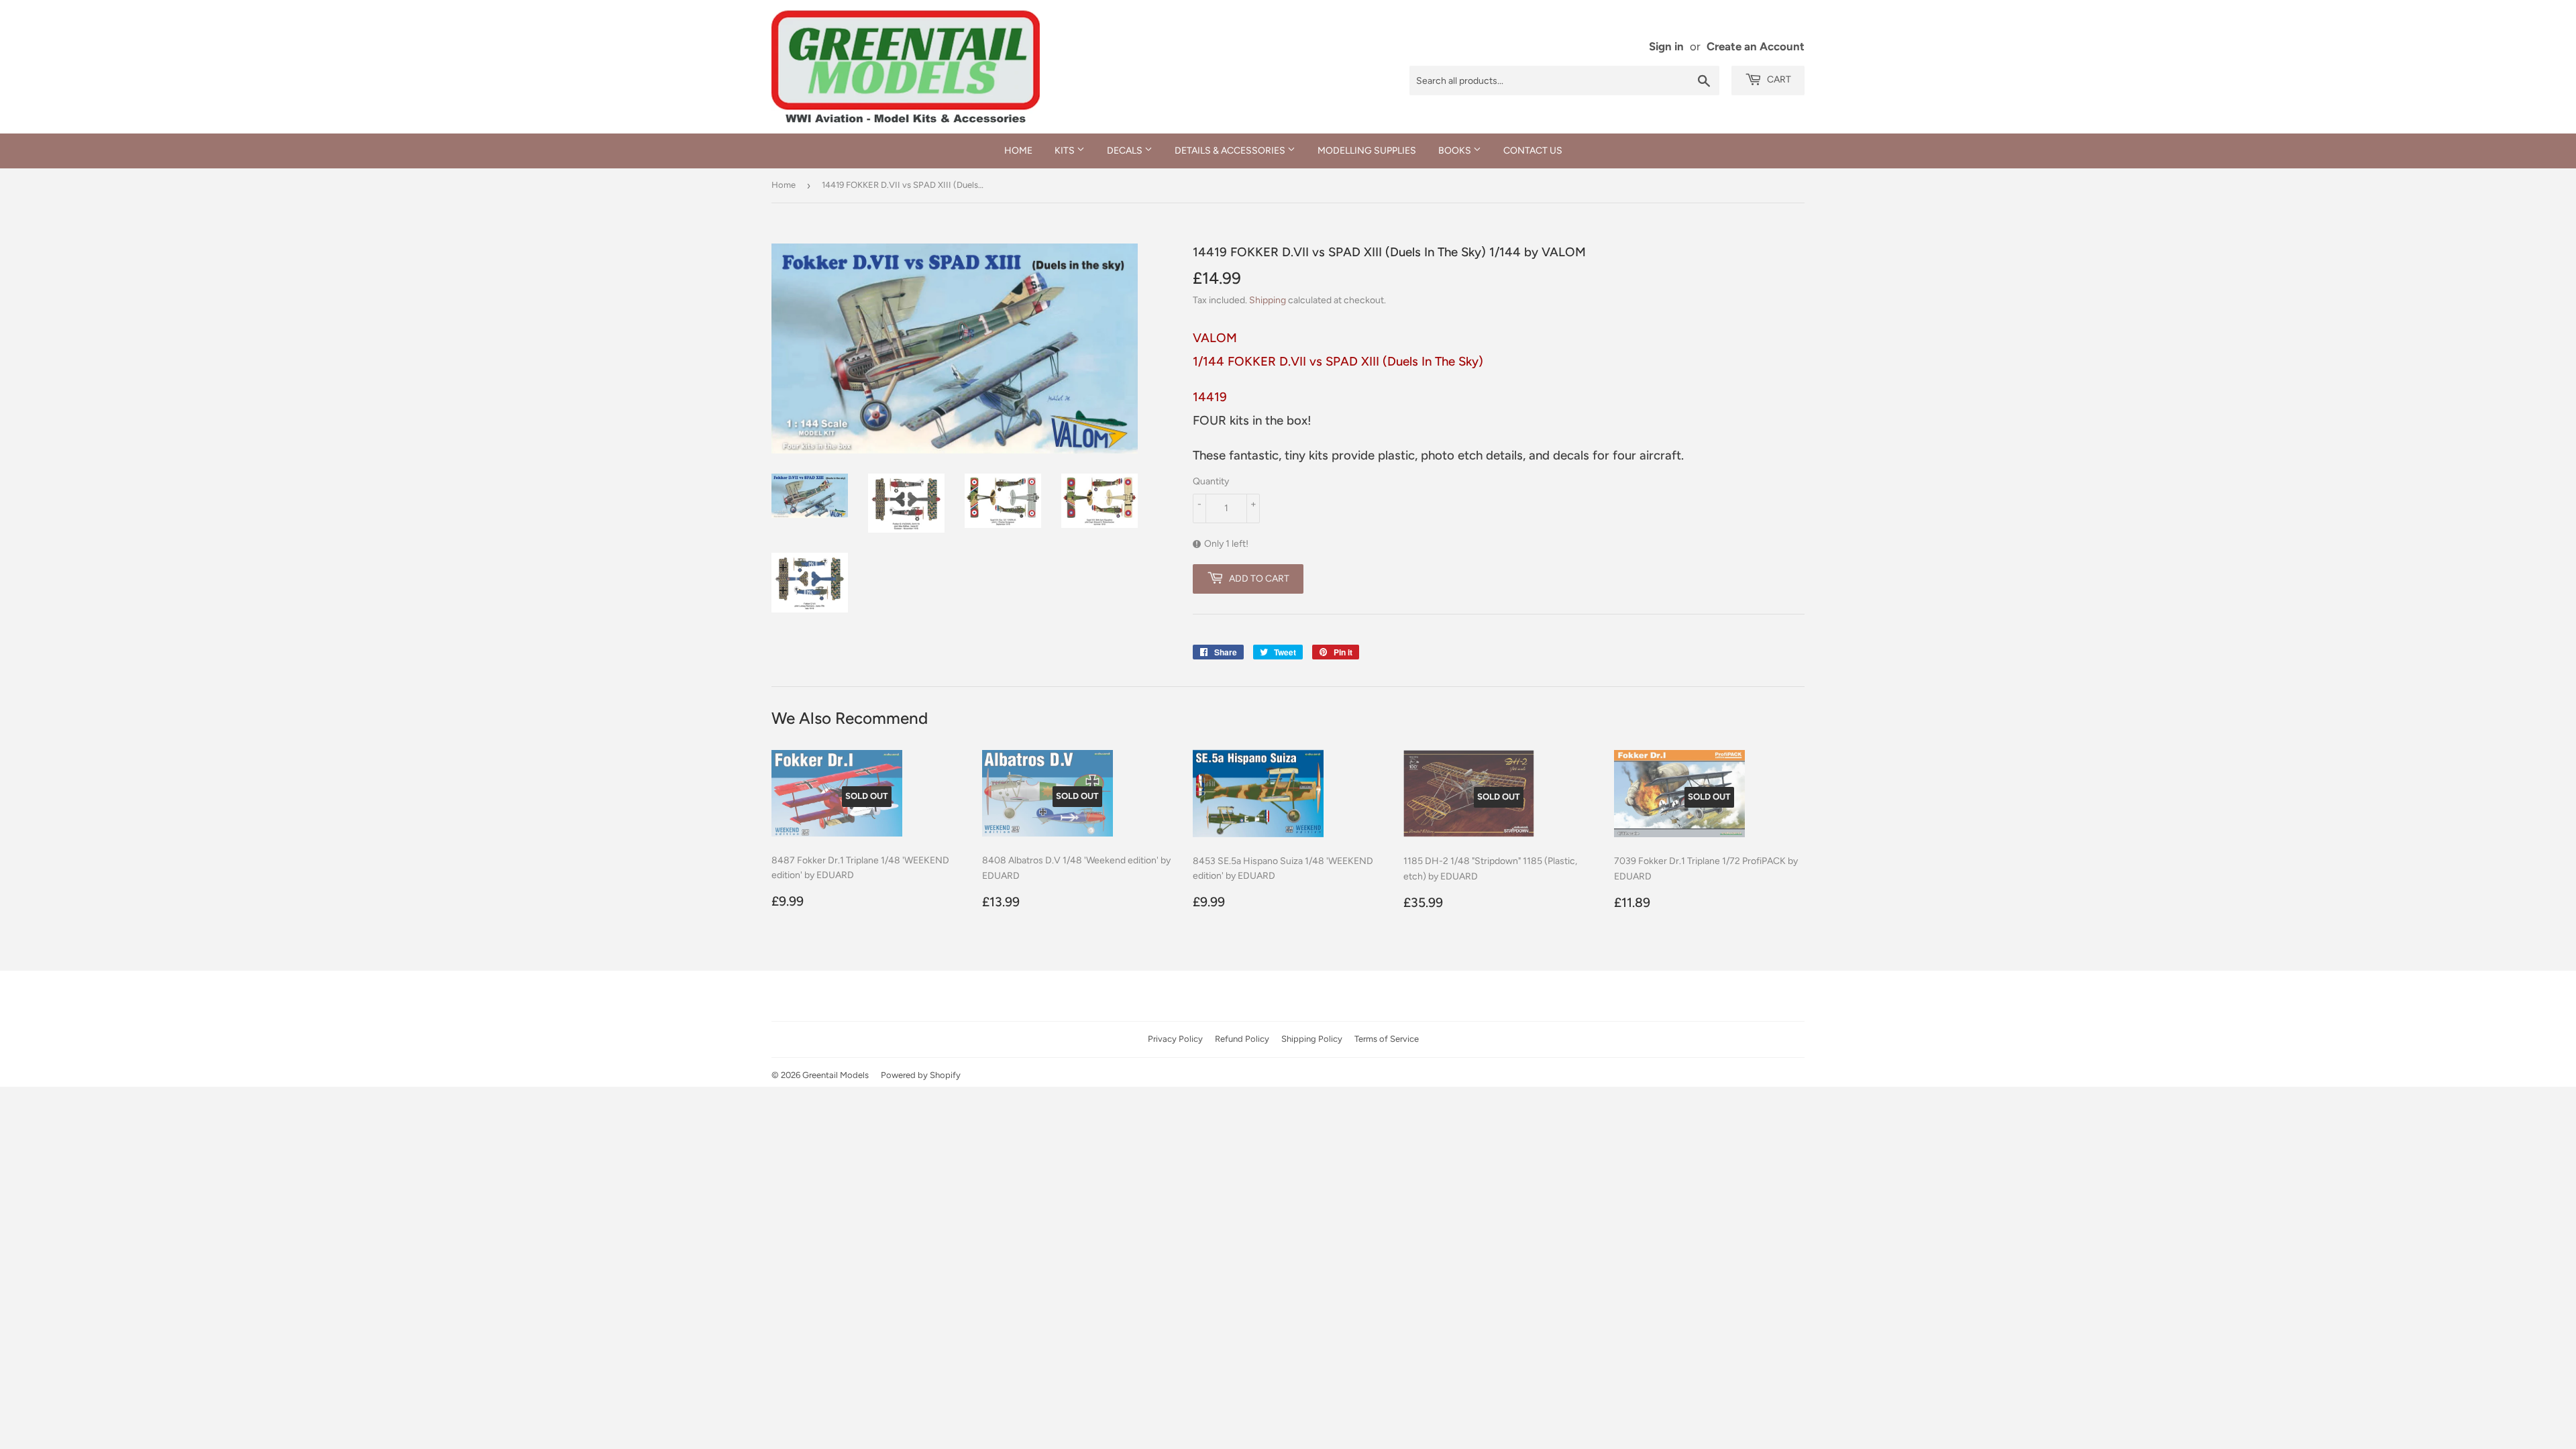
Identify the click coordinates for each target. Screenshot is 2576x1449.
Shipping (1268, 300)
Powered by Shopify (921, 1075)
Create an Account (1756, 46)
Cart (1778, 79)
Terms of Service (1387, 1039)
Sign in (1666, 46)
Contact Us (1533, 151)
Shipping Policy (1312, 1039)
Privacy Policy (1175, 1039)
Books (1456, 151)
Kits (1066, 151)
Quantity (1211, 481)
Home (1018, 151)
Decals (1126, 151)
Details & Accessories (1231, 151)
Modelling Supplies (1367, 151)
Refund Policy (1242, 1039)
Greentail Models (836, 1075)
